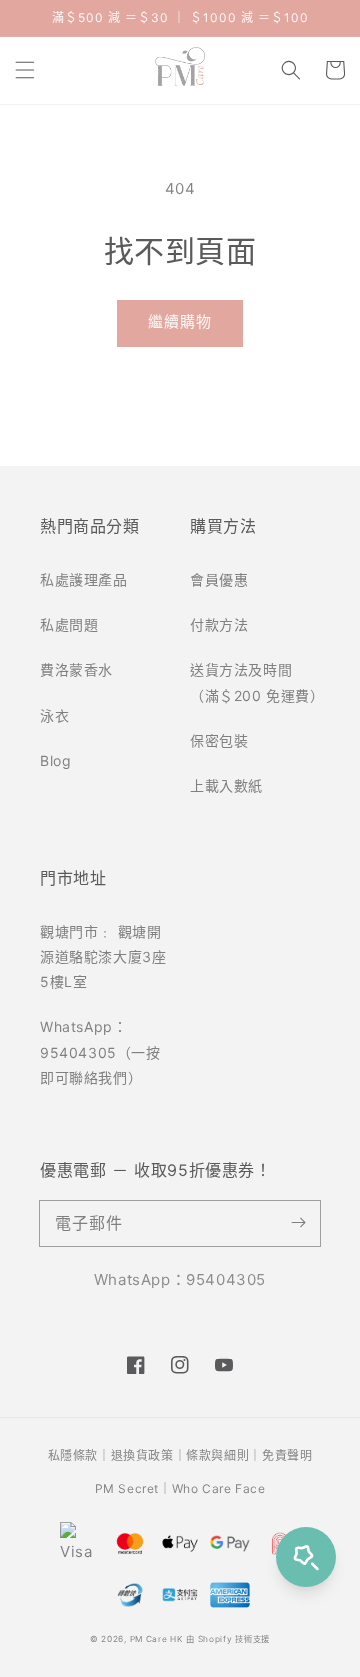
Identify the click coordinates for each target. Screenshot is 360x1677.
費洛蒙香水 (76, 669)
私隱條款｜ (79, 1455)
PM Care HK (156, 1639)
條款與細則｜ (224, 1455)
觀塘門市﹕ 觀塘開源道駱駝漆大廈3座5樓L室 (103, 956)
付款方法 (219, 624)
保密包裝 (219, 740)
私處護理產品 (84, 579)
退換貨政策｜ (149, 1455)
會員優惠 (219, 579)
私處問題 (69, 624)
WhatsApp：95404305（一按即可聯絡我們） (100, 1051)
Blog (55, 760)
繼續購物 (180, 321)
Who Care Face (219, 1488)
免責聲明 (287, 1455)
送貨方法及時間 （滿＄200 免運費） (255, 682)
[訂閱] (298, 1223)
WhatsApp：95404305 (180, 1279)
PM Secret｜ (133, 1488)
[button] (25, 70)
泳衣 (54, 715)
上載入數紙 (226, 785)
